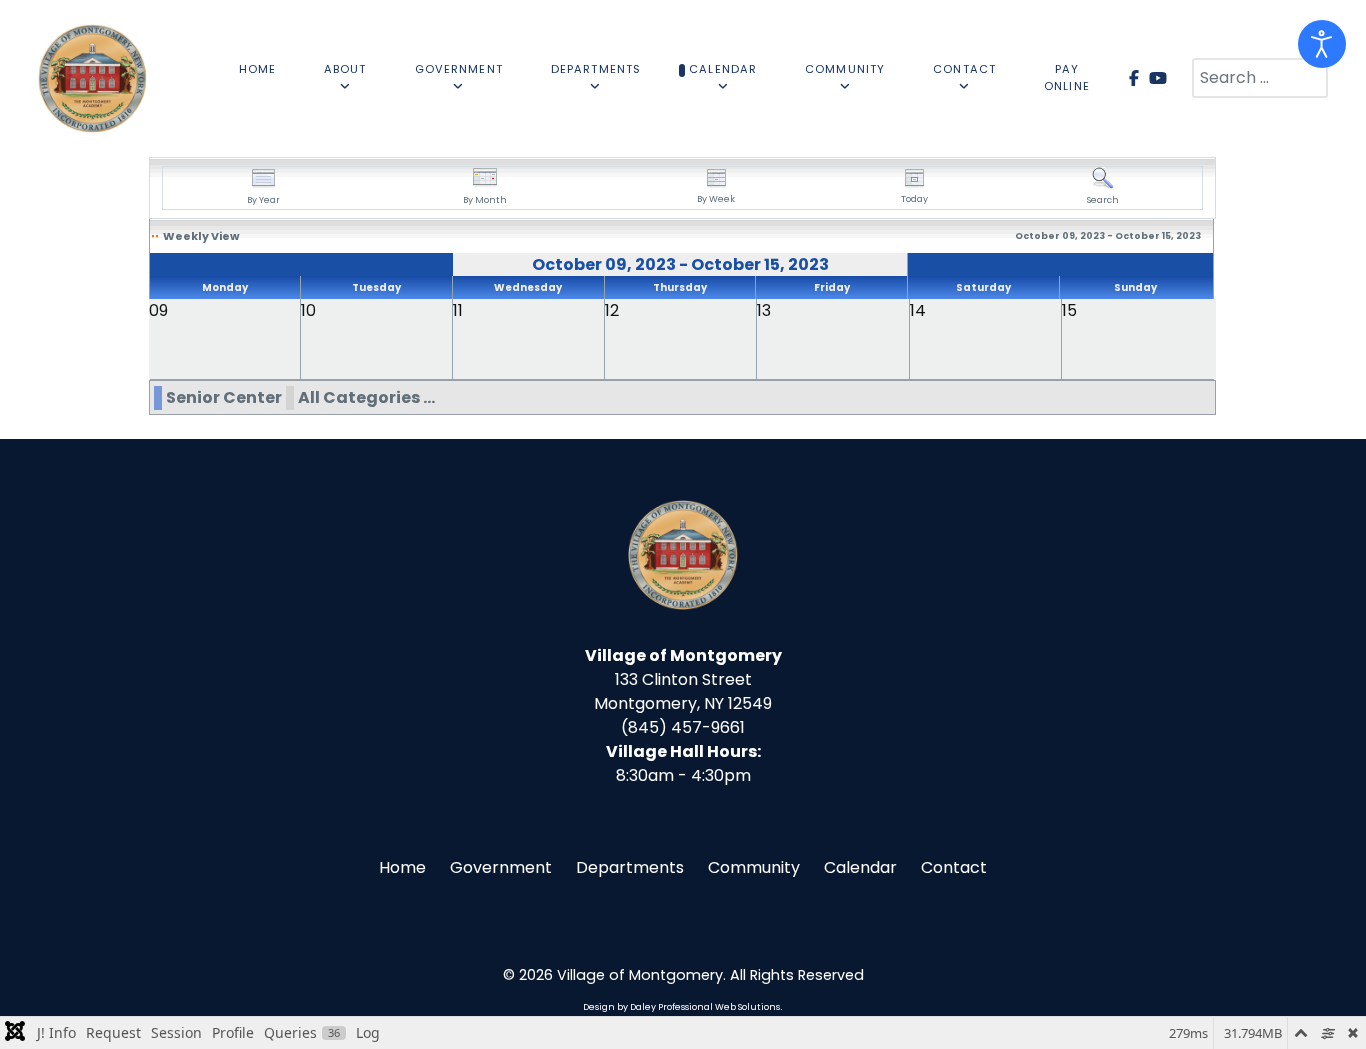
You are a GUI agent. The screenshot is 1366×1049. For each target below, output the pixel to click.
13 (764, 310)
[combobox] (1260, 78)
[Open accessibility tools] (1322, 44)
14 (918, 310)
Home (402, 867)
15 (1069, 310)
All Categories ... (366, 397)
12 (612, 310)
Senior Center (224, 397)
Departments (630, 867)
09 (158, 310)
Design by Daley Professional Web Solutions (681, 1007)
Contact (954, 867)
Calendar (860, 867)
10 (308, 310)
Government (501, 867)
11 (458, 310)
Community (754, 867)
